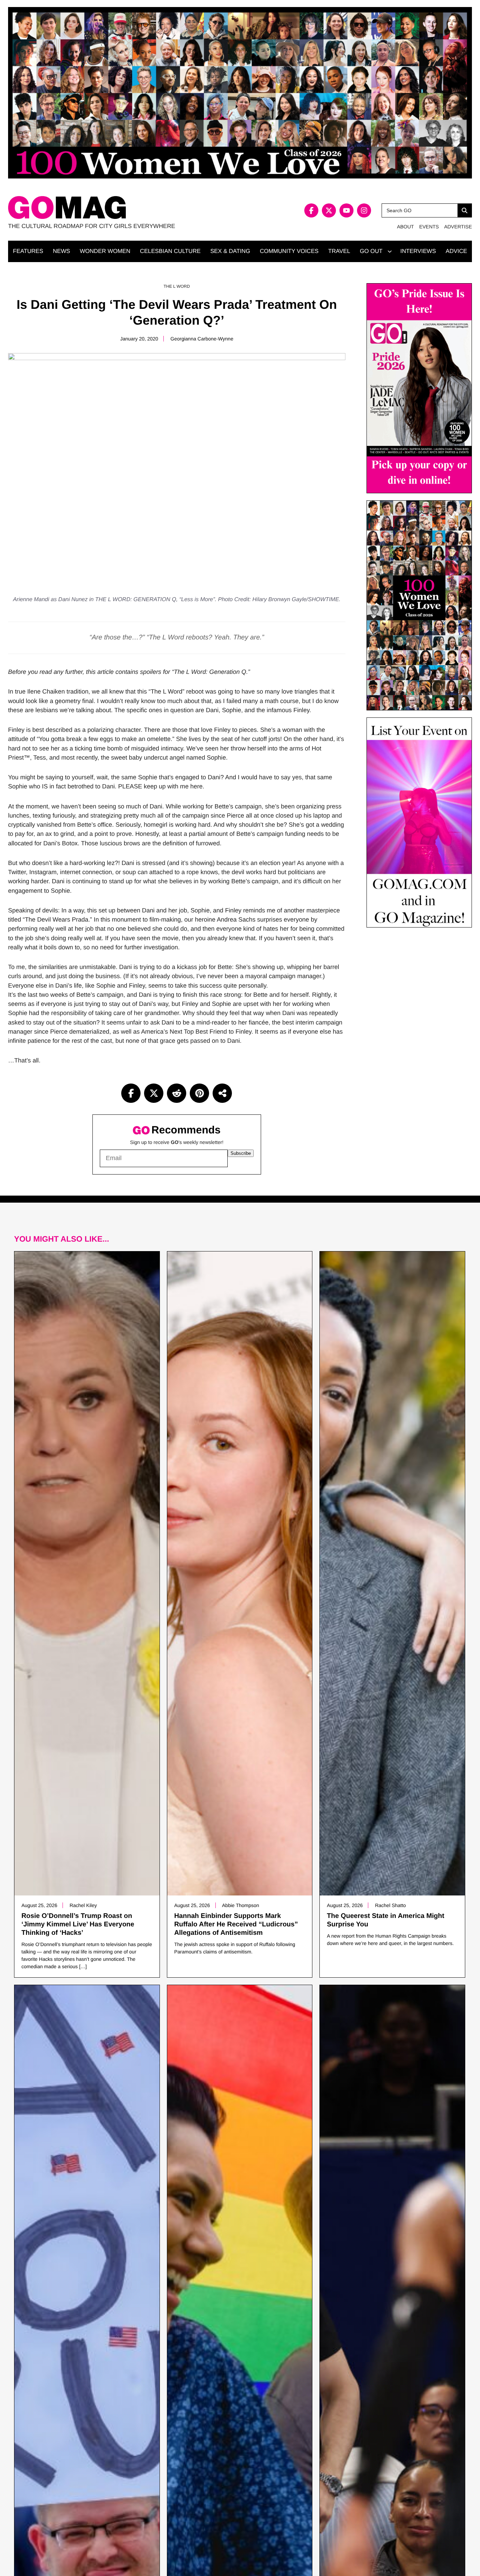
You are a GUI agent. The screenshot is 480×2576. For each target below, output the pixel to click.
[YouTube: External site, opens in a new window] (346, 210)
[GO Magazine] (124, 207)
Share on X (154, 1093)
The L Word (177, 286)
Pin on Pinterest (199, 1093)
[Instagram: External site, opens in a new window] (364, 210)
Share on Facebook (131, 1093)
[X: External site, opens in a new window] (329, 210)
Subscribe (241, 1153)
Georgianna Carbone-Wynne (202, 339)
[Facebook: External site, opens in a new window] (311, 210)
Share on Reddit (177, 1093)
